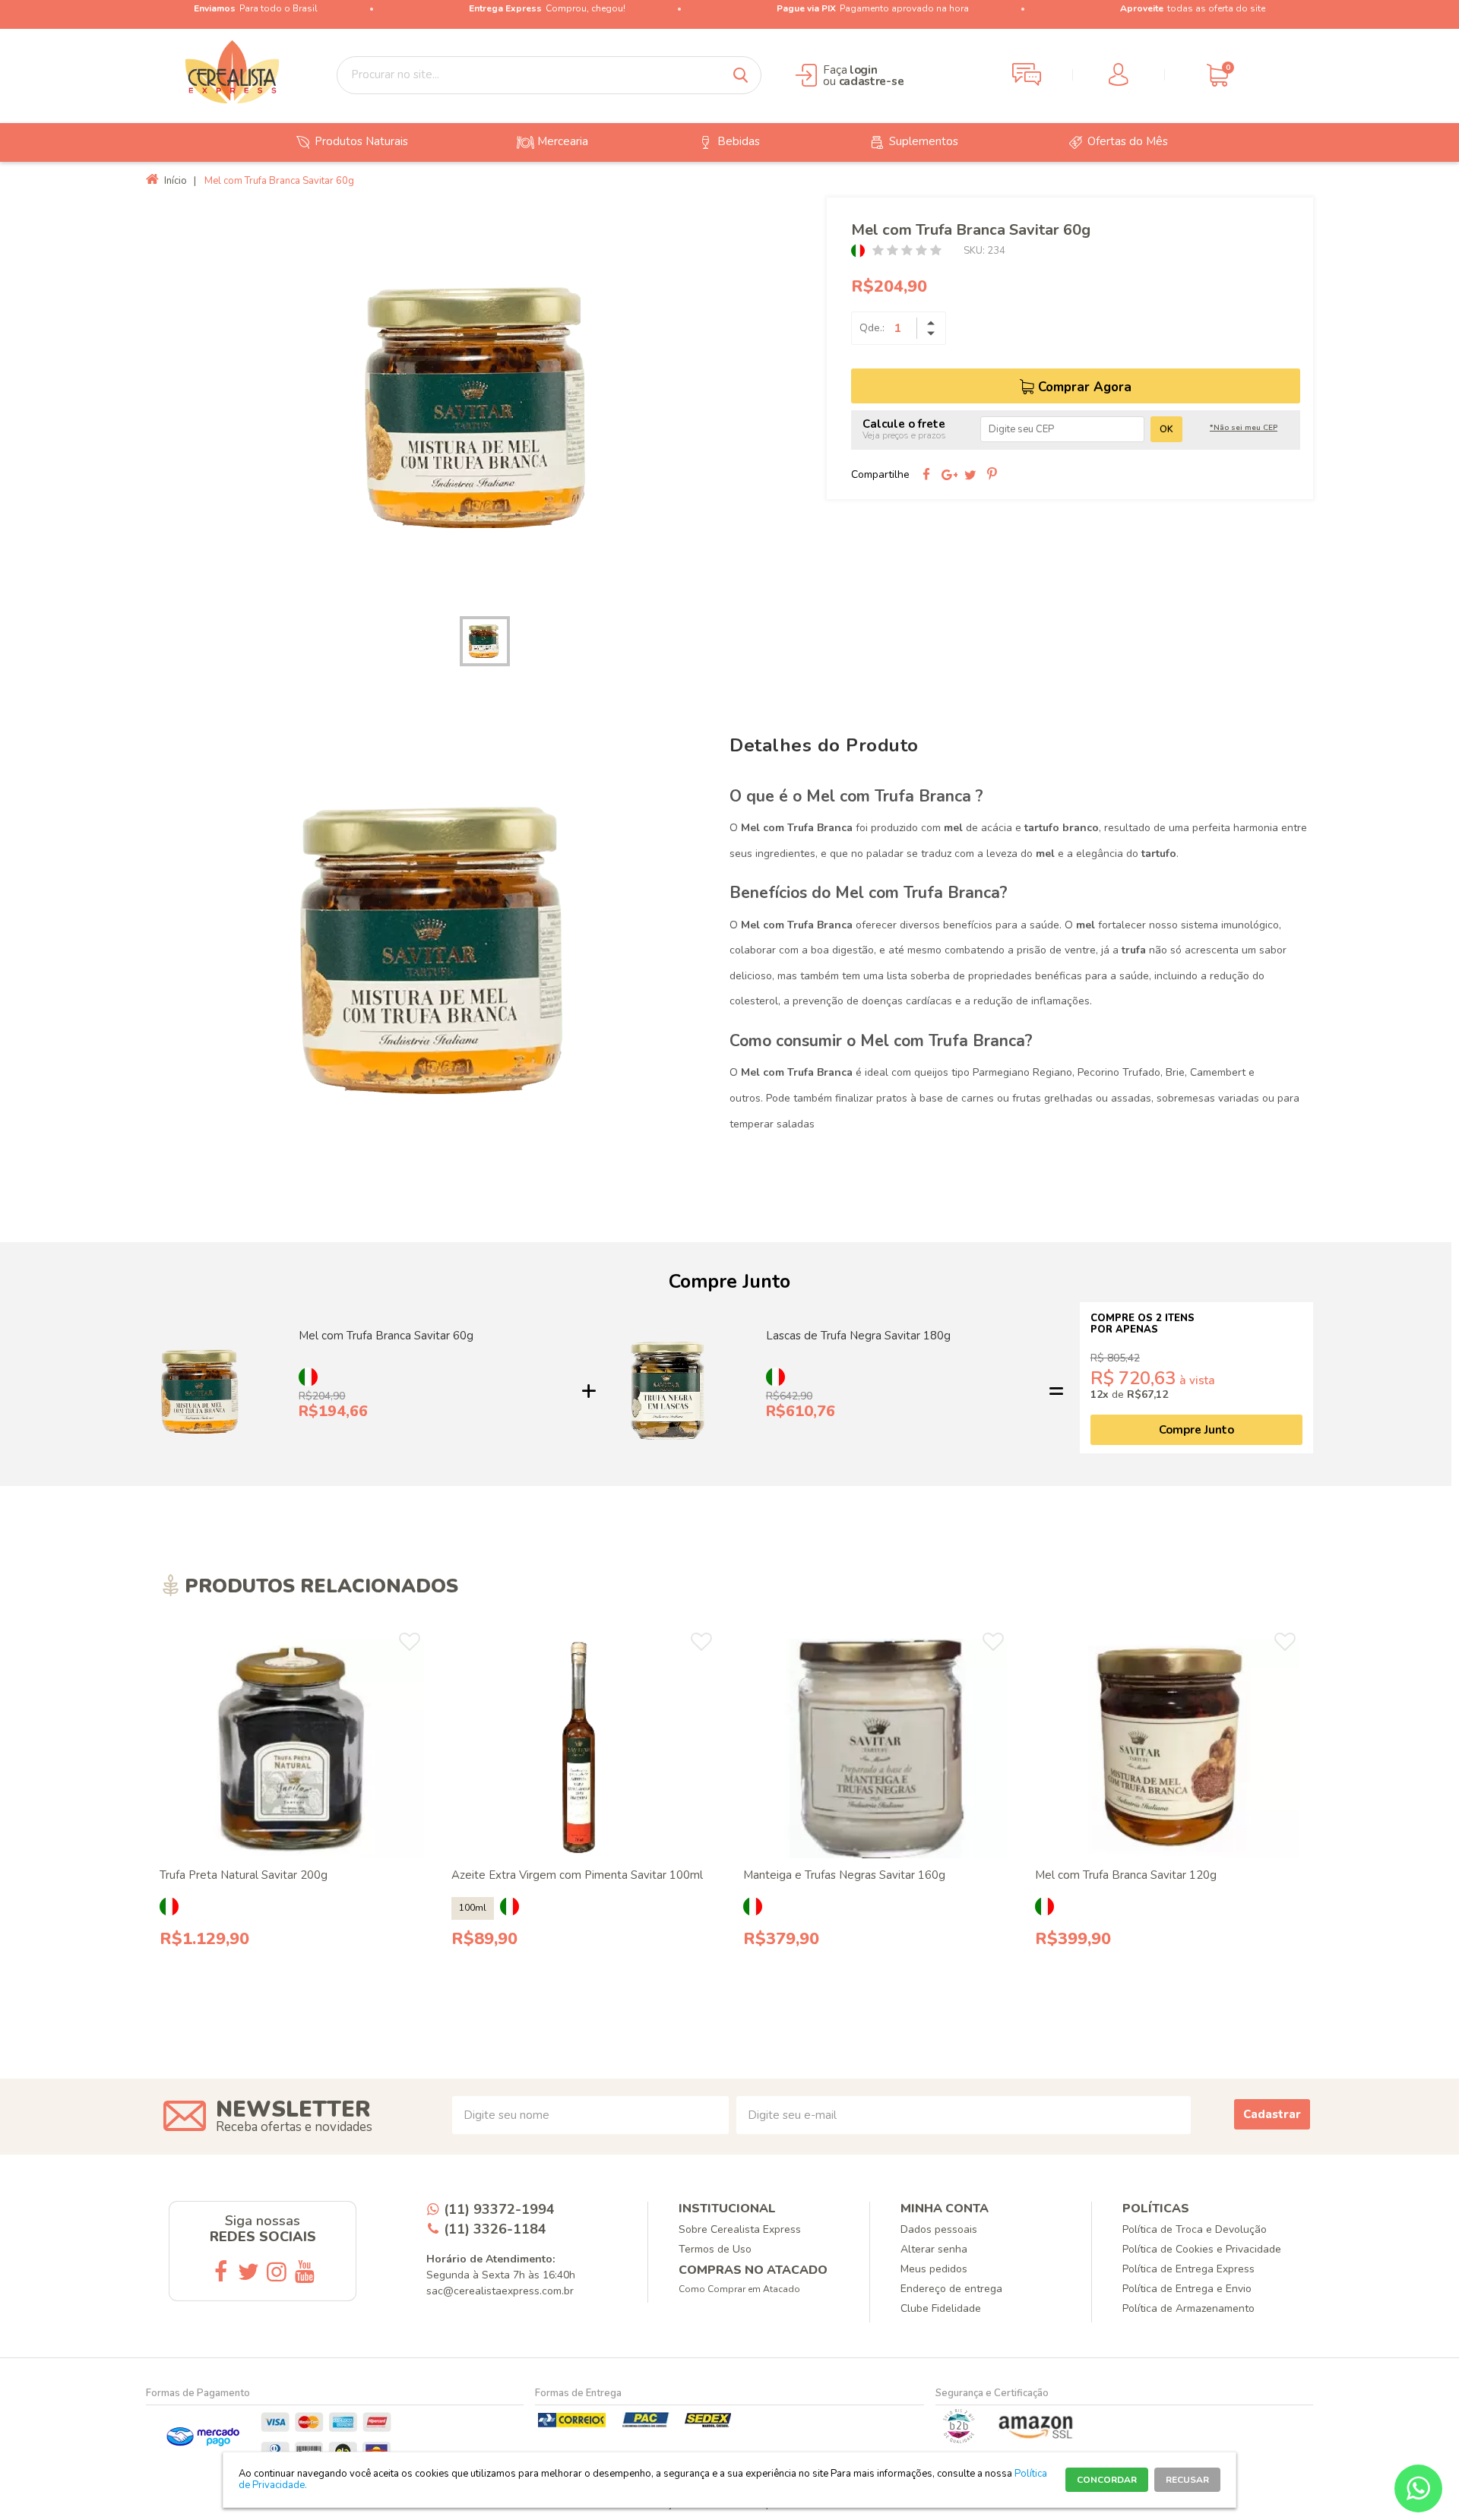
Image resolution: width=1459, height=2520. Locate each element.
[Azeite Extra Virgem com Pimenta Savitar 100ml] (584, 1749)
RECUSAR (1187, 2480)
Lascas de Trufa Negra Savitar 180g (858, 1336)
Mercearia (563, 141)
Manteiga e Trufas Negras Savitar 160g (844, 1875)
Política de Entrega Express (1188, 2269)
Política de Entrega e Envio (1187, 2289)
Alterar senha (934, 2249)
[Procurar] (740, 75)
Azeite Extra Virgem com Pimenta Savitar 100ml (577, 1875)
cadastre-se (872, 81)
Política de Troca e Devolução (1195, 2229)
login (864, 70)
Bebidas (739, 141)
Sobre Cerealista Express (740, 2229)
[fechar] (743, 1247)
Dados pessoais (939, 2229)
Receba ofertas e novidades (294, 2127)
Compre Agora (301, 2008)
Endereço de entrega (951, 2289)
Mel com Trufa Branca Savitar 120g (1126, 1875)
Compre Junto (1196, 1430)
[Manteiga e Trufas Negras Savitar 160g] (876, 1749)
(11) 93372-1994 (499, 2209)
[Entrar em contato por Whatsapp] (1418, 2488)
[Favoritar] (410, 1642)
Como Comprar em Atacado (739, 2289)
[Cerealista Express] (233, 72)
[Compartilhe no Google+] (948, 475)
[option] (481, 405)
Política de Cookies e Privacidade (1202, 2249)
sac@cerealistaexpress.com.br (500, 2291)
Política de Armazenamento (1188, 2308)
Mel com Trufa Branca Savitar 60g (386, 1336)
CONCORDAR (1107, 2480)
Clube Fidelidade (941, 2308)
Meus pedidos (934, 2269)
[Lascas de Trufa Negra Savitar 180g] (668, 1391)
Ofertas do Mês (1128, 141)
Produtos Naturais (361, 141)
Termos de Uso (715, 2249)
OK (1166, 429)
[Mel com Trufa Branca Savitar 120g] (1168, 1749)
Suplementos (924, 141)
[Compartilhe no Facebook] (926, 475)
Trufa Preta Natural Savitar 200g (244, 1875)
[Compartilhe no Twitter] (970, 475)
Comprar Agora (1085, 387)
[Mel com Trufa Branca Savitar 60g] (202, 1391)
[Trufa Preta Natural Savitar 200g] (292, 1749)
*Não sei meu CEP (1244, 428)
